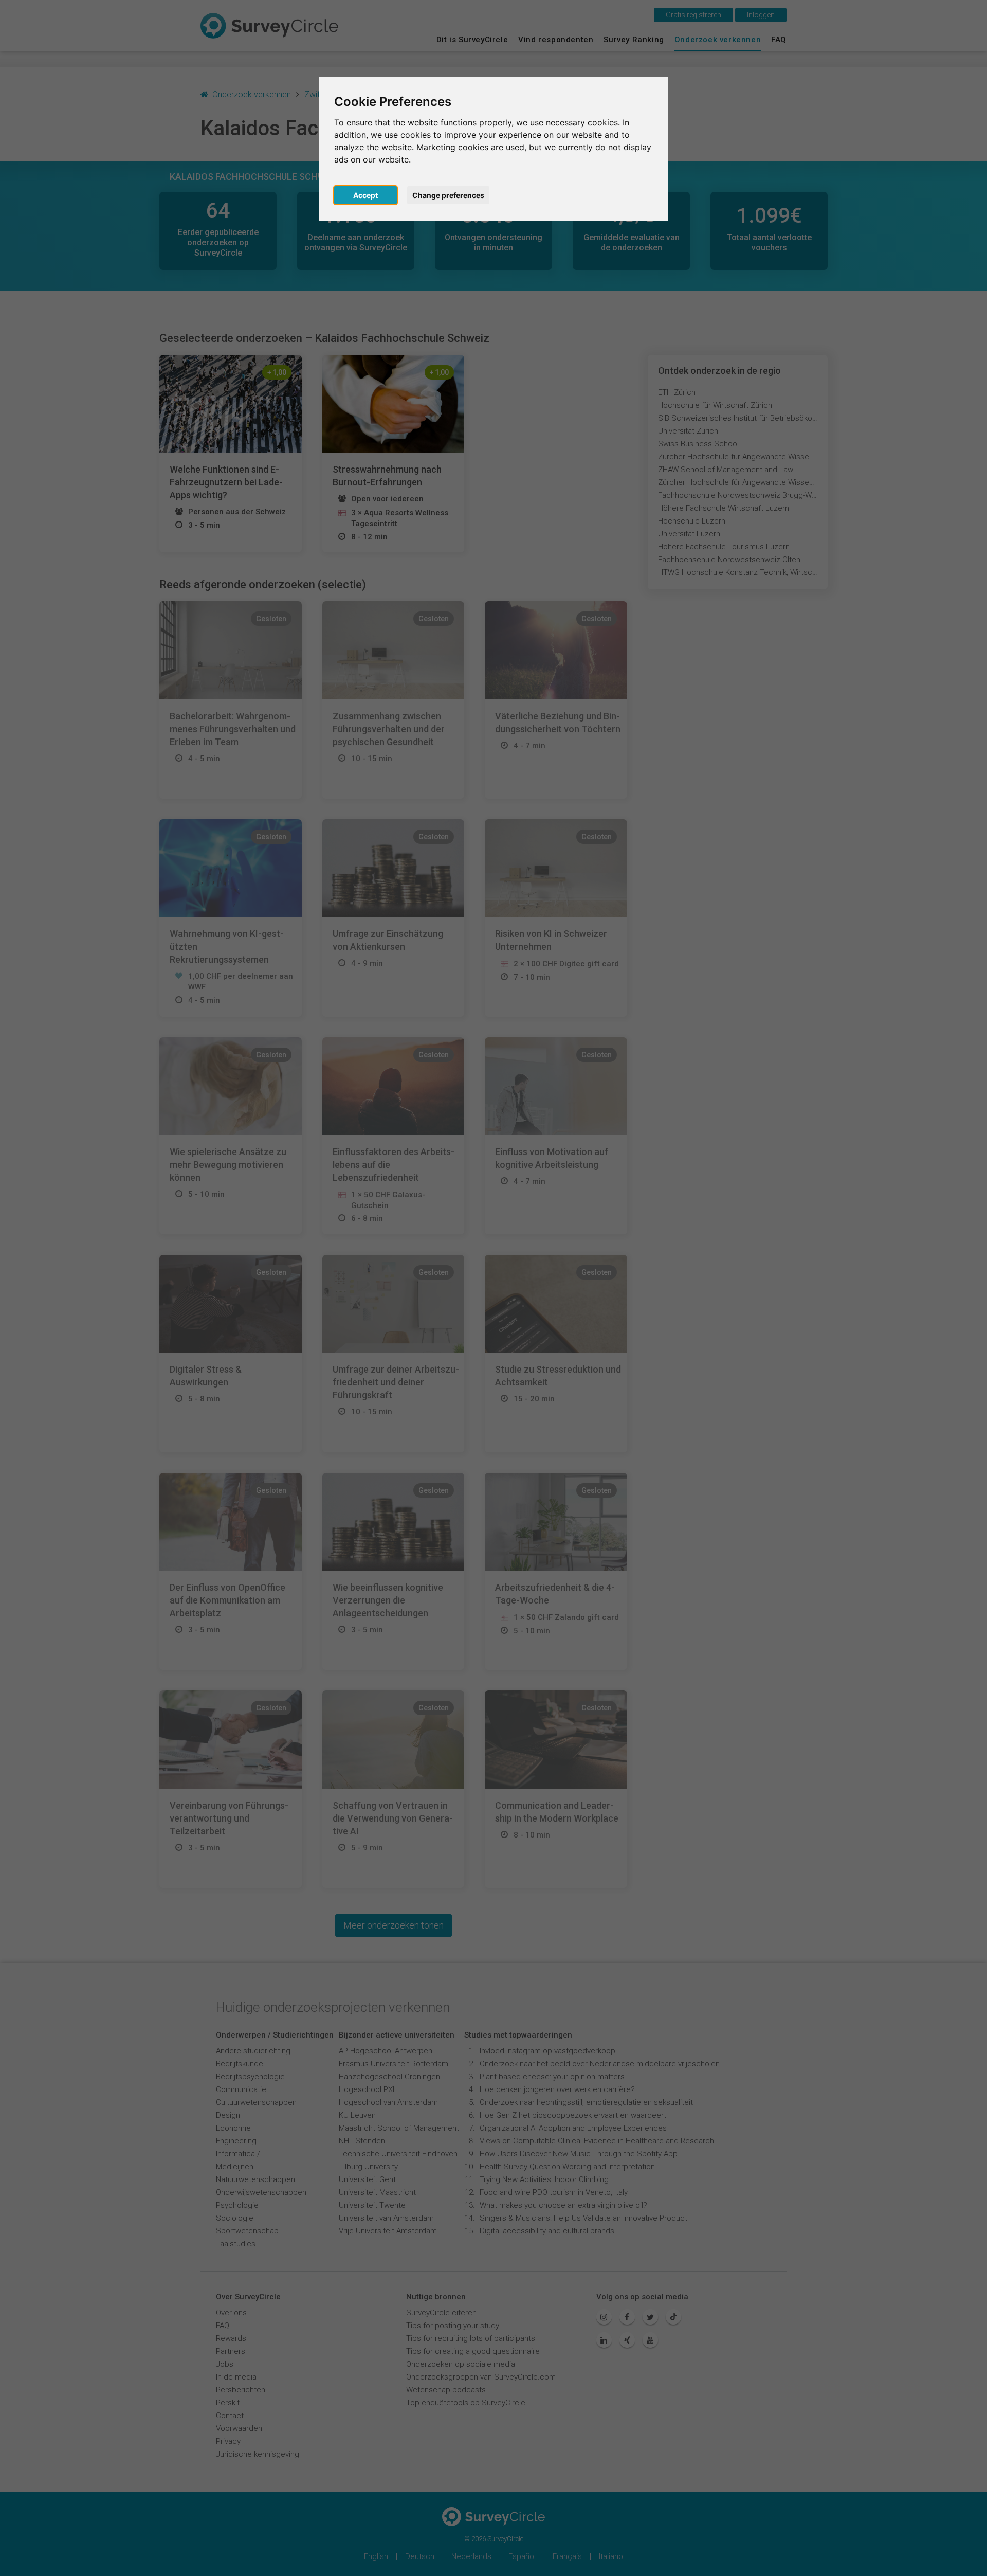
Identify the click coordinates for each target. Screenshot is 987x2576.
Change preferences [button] (448, 195)
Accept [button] (365, 195)
